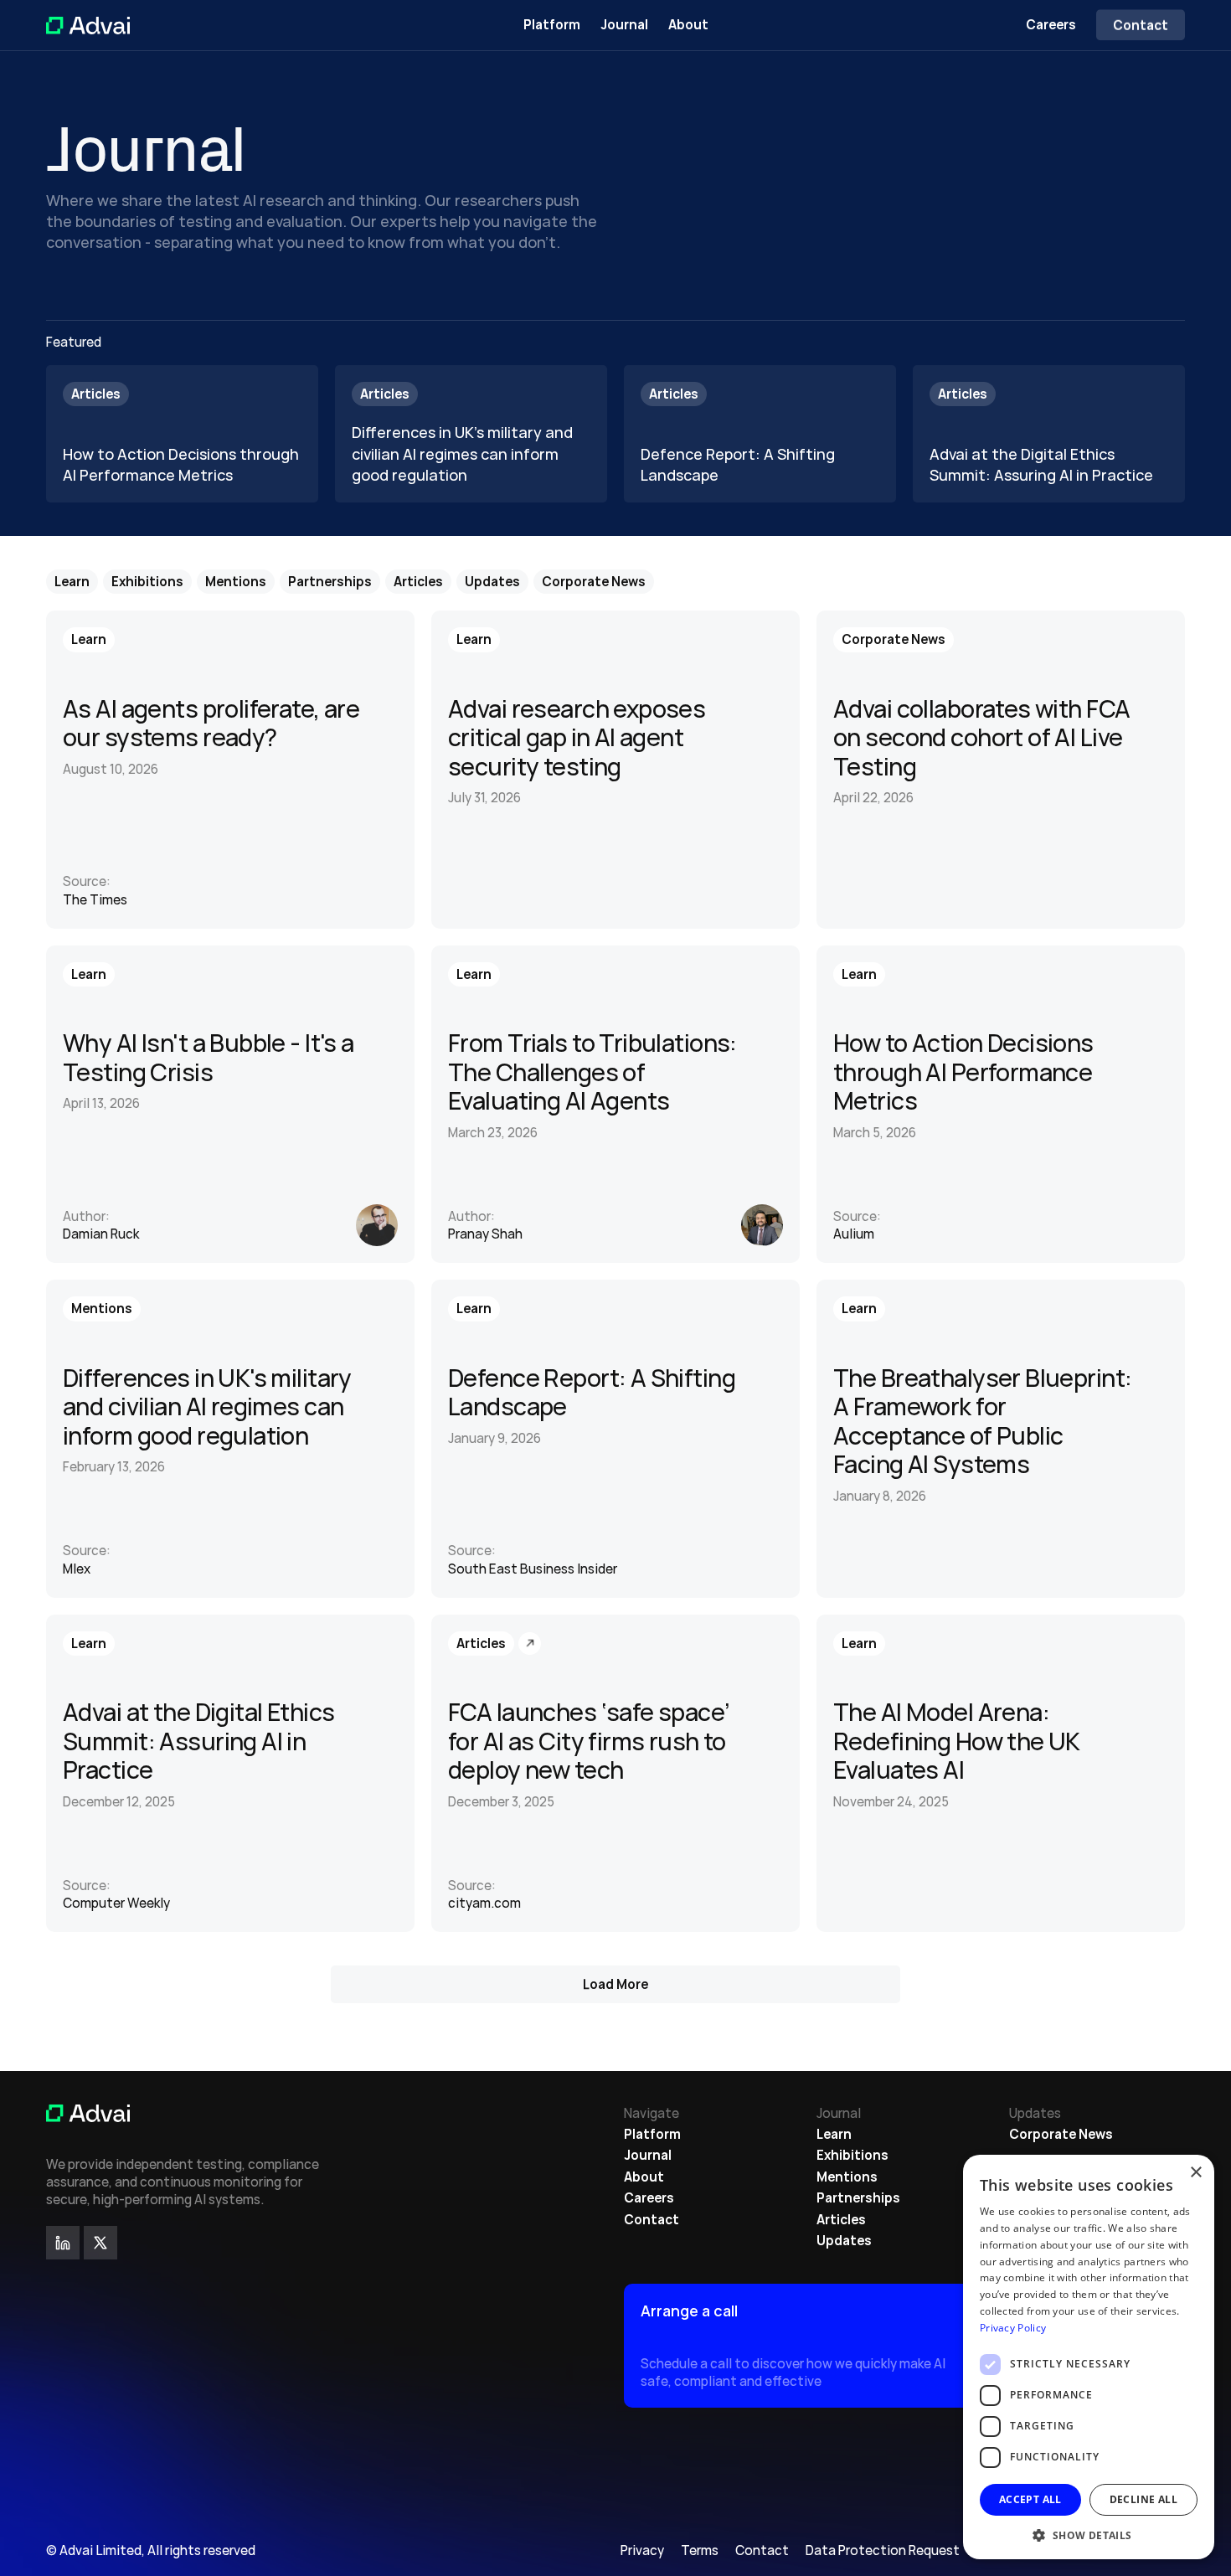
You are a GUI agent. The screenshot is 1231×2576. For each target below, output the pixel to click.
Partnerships (858, 2198)
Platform (552, 25)
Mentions (847, 2177)
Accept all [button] (1030, 2499)
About (688, 25)
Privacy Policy (1013, 2328)
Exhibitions (852, 2155)
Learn (834, 2134)
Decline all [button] (1143, 2499)
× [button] (1195, 2173)
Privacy (642, 2550)
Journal (624, 25)
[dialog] (1089, 2357)
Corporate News (1061, 2134)
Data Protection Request (883, 2550)
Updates (844, 2241)
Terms (700, 2550)
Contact (652, 2220)
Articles (841, 2220)
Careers (1051, 25)
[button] (1089, 2535)
